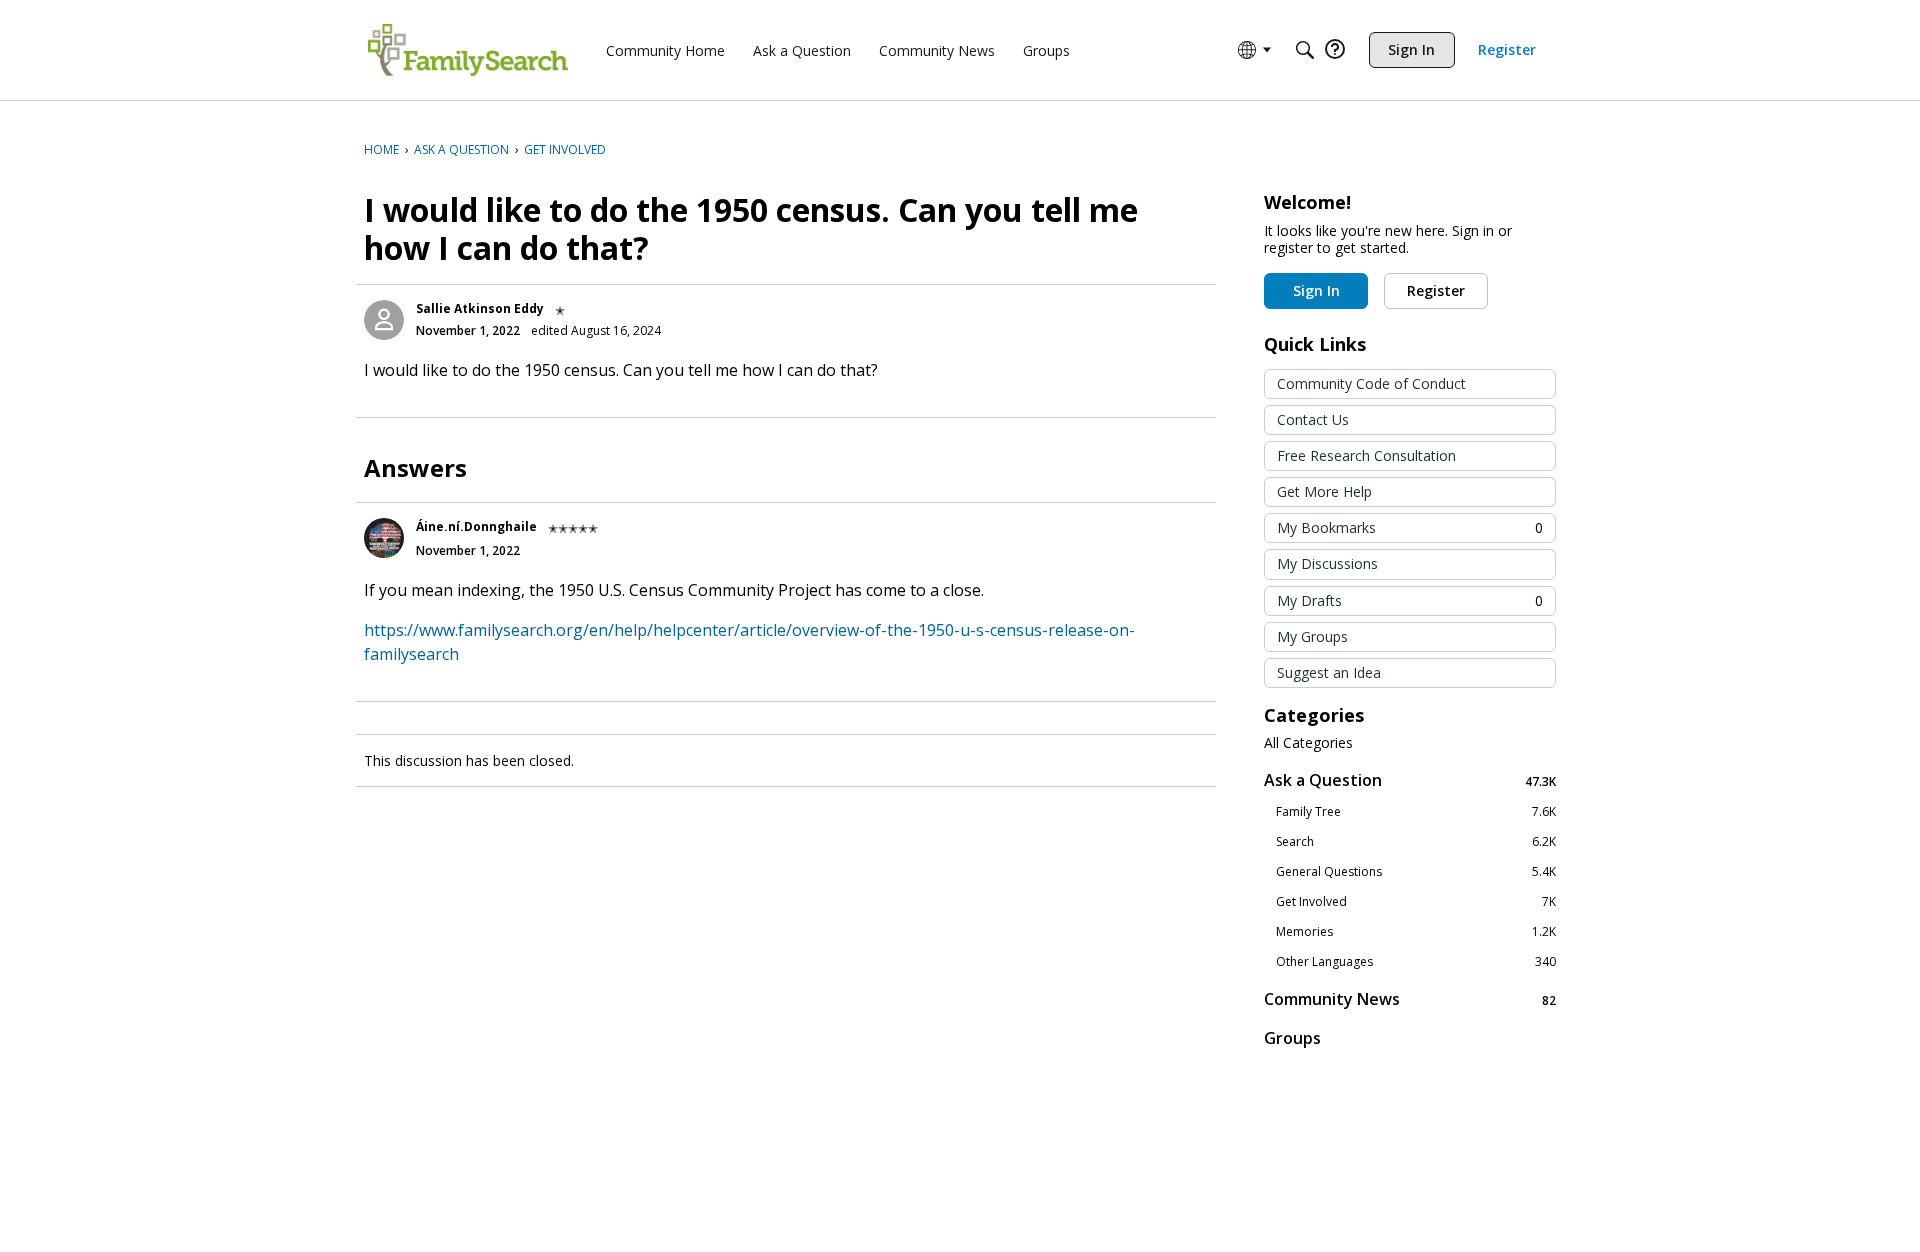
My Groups (1312, 636)
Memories (1416, 932)
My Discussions (1327, 563)
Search (1416, 842)
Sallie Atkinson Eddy (480, 308)
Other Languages (1416, 962)
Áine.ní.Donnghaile (476, 526)
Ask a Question (1410, 780)
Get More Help (1324, 491)
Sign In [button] (1316, 290)
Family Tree (1416, 812)
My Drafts (1410, 600)
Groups (1292, 1038)
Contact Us (1313, 419)
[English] (468, 50)
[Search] (1305, 50)
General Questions (1416, 872)
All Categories (1308, 743)
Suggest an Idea (1329, 672)
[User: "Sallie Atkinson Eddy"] (384, 320)
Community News (1410, 999)
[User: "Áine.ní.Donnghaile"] (384, 538)
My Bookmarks (1410, 527)
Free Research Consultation (1366, 455)
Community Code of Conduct (1371, 383)
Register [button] (1436, 290)
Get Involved (1416, 902)
